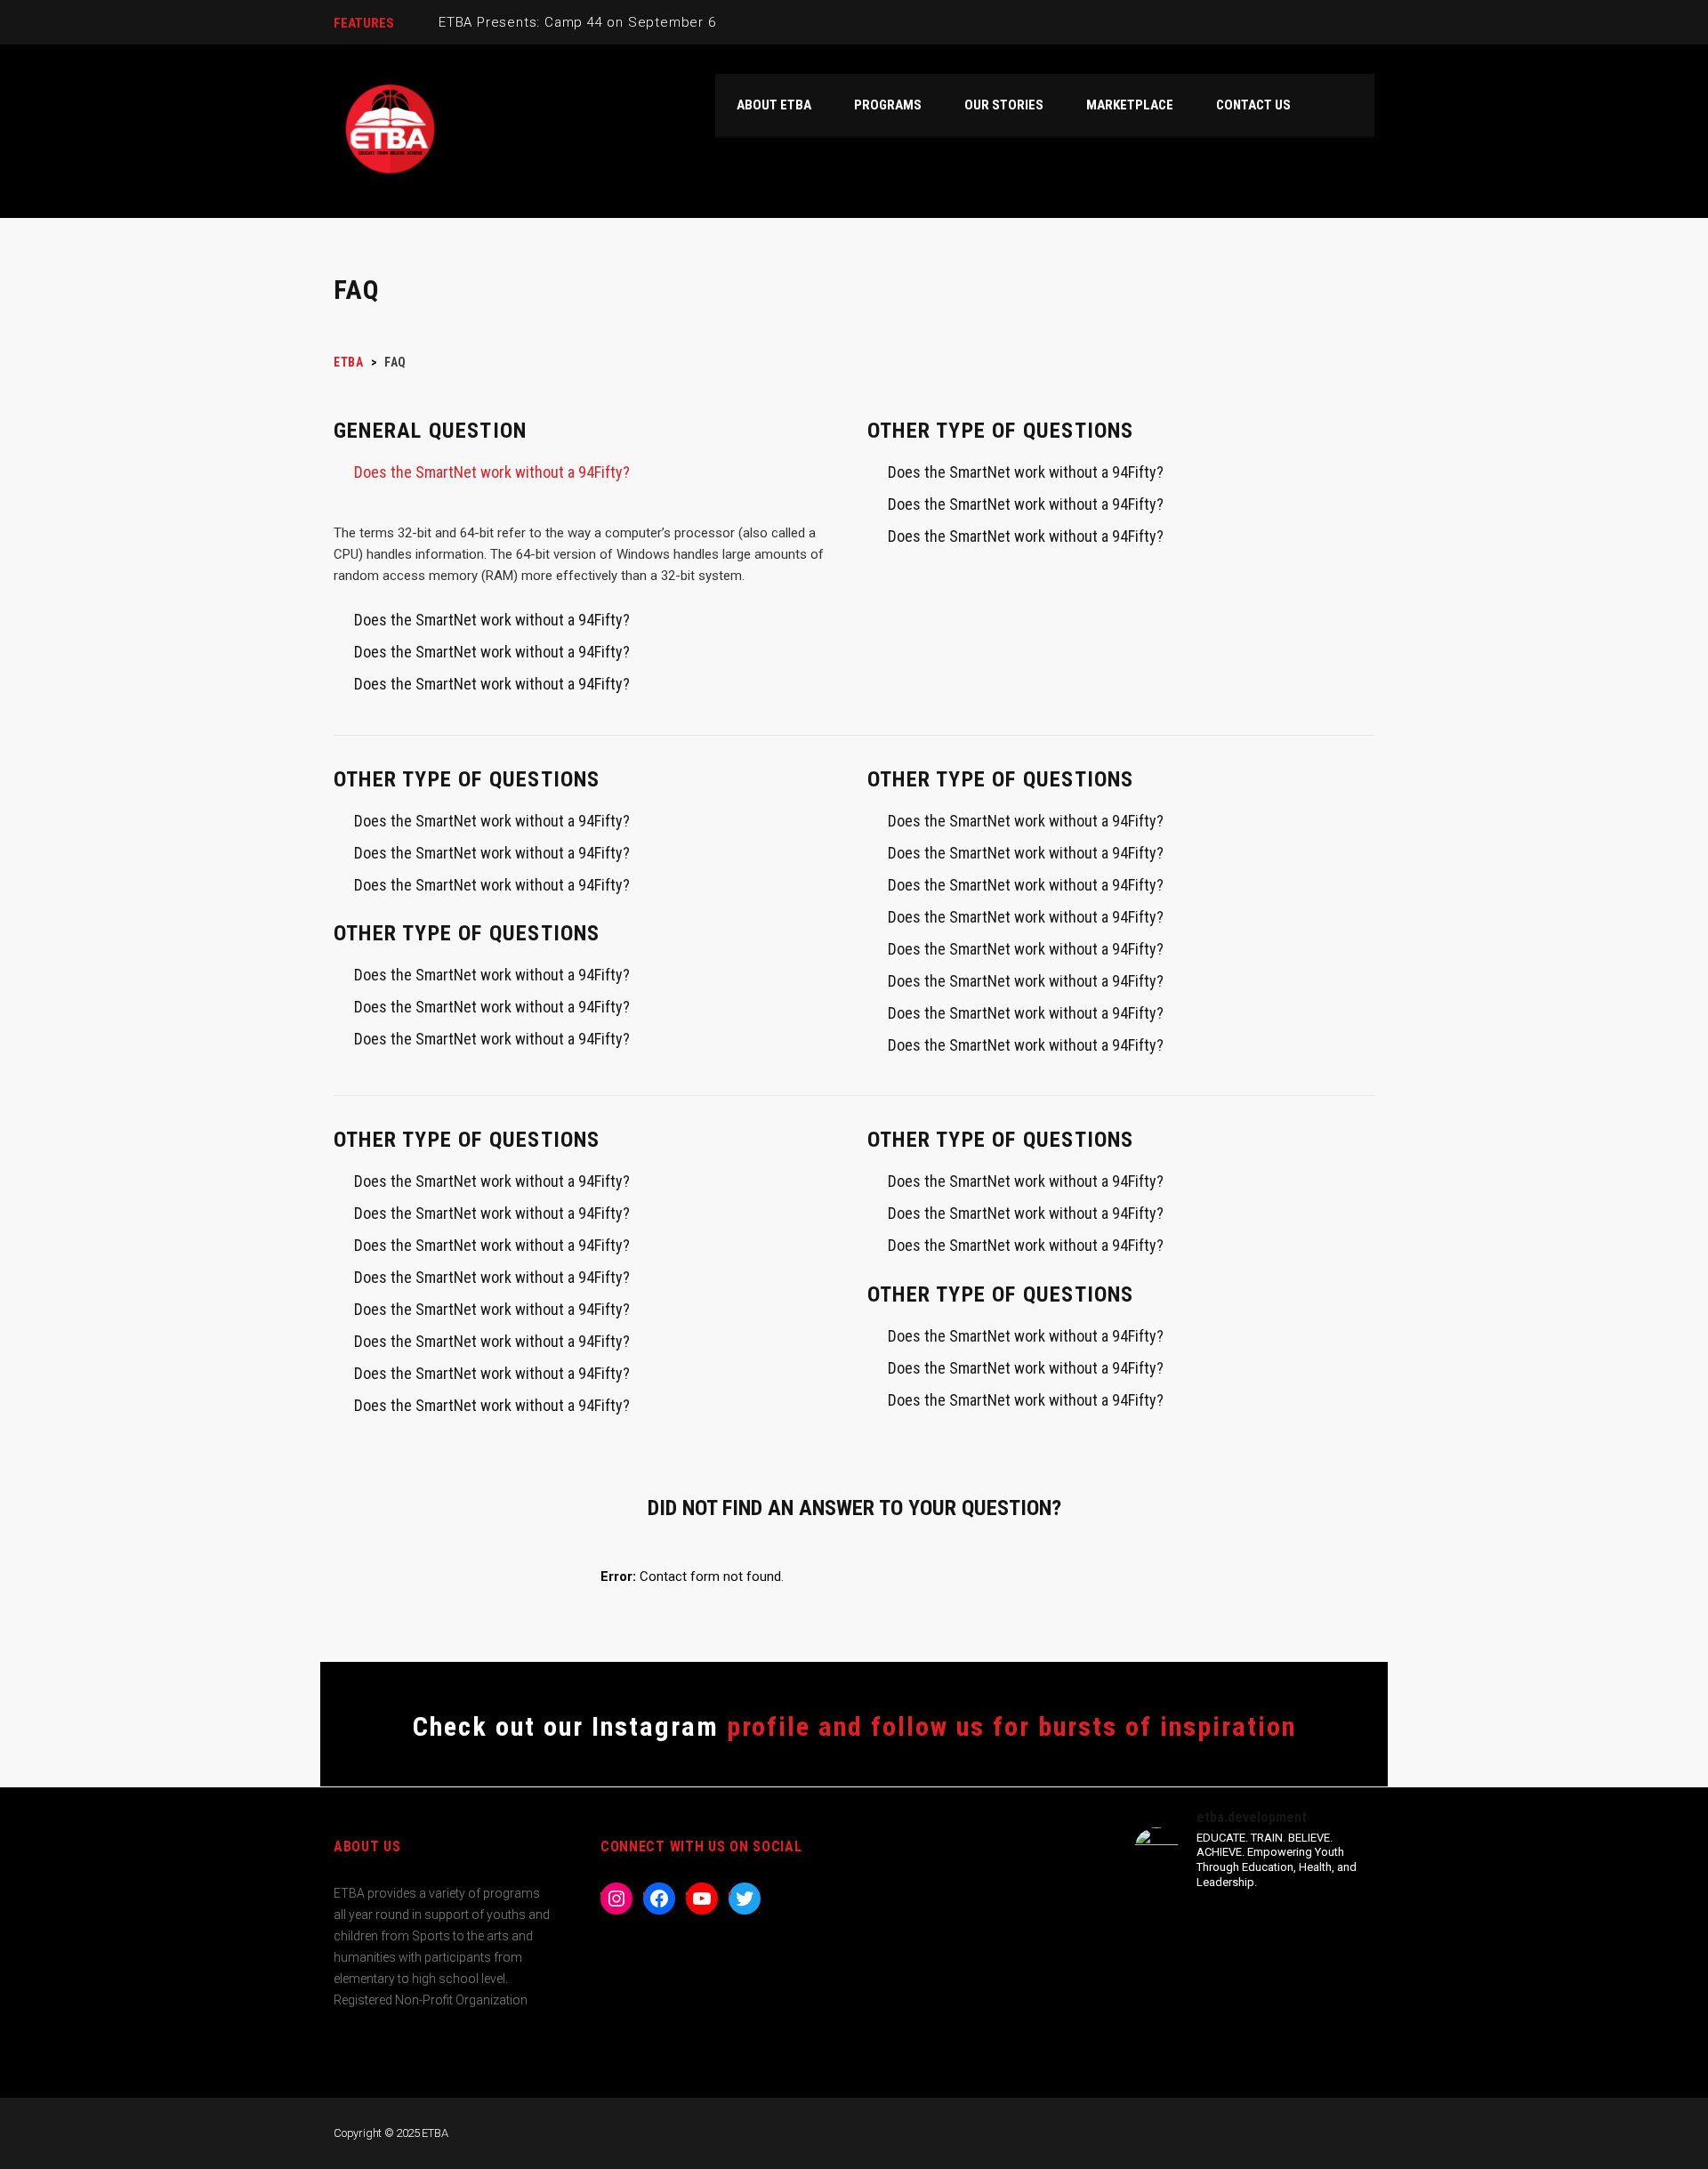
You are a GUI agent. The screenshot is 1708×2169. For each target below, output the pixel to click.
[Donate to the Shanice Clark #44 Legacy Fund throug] (1192, 1944)
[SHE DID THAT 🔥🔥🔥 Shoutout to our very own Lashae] (1317, 1944)
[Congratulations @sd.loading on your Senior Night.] (1317, 2018)
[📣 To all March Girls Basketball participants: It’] (1192, 2018)
